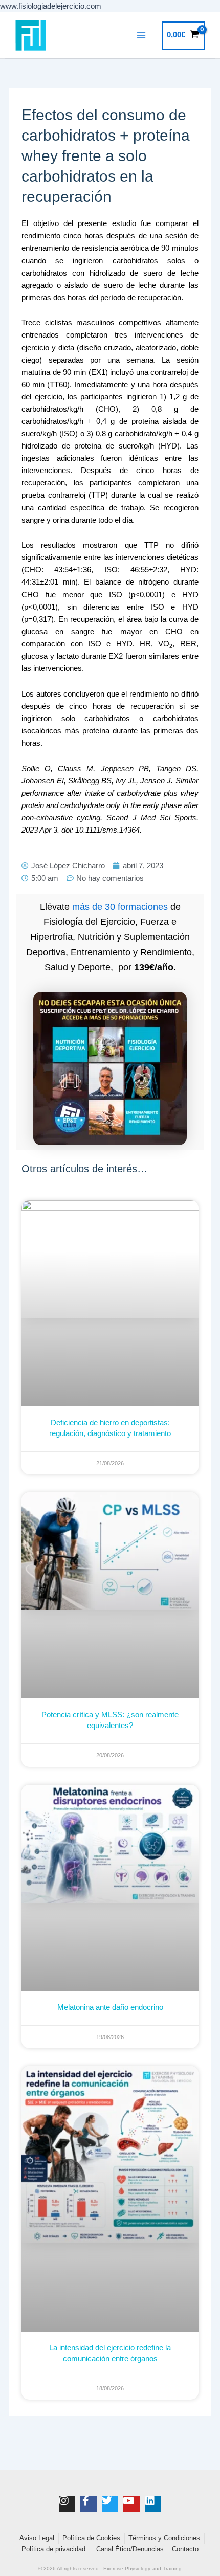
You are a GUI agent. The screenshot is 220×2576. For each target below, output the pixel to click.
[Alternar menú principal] (141, 35)
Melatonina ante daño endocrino (110, 2007)
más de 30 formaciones (120, 907)
